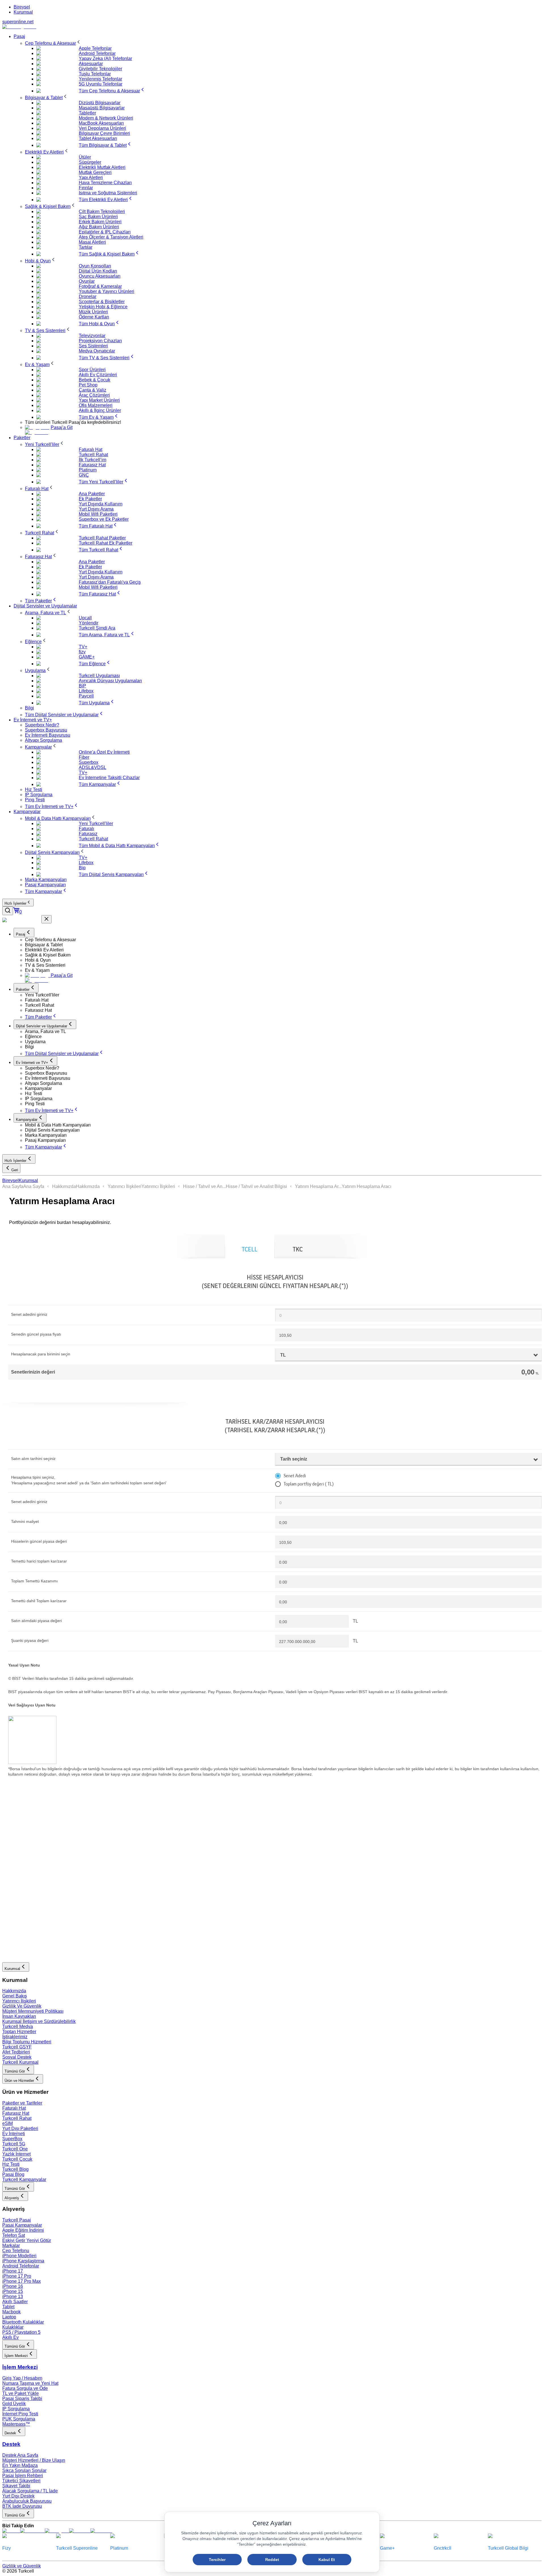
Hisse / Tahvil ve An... (204, 1186)
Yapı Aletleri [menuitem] (91, 178)
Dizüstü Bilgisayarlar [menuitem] (100, 103)
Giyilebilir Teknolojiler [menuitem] (100, 69)
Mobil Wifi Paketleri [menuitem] (98, 514)
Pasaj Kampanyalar (22, 2225)
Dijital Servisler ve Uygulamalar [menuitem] (45, 606)
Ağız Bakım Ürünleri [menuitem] (99, 227)
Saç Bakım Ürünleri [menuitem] (98, 217)
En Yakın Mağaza (20, 2465)
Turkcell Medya (18, 2026)
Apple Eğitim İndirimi (23, 2230)
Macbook (11, 2312)
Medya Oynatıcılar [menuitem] (97, 351)
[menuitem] (53, 43)
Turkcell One (15, 2149)
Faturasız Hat (16, 2113)
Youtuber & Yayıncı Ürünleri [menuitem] (107, 291)
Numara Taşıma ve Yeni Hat (30, 2383)
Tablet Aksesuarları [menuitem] (98, 138)
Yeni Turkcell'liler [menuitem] (96, 823)
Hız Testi (11, 2164)
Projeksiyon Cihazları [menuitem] (100, 341)
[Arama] (8, 911)
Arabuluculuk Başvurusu (27, 2501)
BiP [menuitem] (82, 686)
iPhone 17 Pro (17, 2276)
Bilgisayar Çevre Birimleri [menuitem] (104, 133)
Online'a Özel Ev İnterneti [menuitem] (104, 752)
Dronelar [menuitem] (88, 297)
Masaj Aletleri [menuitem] (92, 242)
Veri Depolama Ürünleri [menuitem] (102, 128)
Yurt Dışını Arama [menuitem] (96, 509)
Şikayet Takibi (16, 2486)
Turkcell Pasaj (17, 2220)
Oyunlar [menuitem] (87, 281)
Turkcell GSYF (17, 2047)
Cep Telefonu (16, 2251)
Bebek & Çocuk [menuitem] (94, 380)
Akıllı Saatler (15, 2302)
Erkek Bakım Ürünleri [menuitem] (100, 222)
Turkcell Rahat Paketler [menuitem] (102, 538)
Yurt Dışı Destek (18, 2496)
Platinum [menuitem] (88, 470)
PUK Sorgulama (19, 2419)
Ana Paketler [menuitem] (92, 494)
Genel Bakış (15, 1996)
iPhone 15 (13, 2291)
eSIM (8, 2123)
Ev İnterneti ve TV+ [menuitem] (33, 720)
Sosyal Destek (17, 2057)
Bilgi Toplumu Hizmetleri (27, 2042)
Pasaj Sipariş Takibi (22, 2398)
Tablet (8, 2307)
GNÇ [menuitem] (84, 475)
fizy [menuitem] (82, 652)
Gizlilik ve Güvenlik (22, 2566)
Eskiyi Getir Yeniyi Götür (27, 2240)
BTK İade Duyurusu (22, 2506)
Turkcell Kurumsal (20, 2062)
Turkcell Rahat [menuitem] (93, 455)
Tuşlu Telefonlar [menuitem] (95, 74)
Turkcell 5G (14, 2144)
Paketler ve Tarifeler (22, 2103)
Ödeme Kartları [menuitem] (94, 317)
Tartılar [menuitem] (86, 247)
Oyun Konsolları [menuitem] (95, 266)
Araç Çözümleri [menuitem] (94, 395)
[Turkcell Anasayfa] (19, 27)
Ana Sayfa (13, 1186)
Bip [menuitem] (82, 868)
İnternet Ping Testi (20, 2414)
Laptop (9, 2317)
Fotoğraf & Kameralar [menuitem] (100, 286)
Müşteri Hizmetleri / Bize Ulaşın (34, 2460)
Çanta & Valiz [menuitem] (93, 390)
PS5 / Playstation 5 (21, 2332)
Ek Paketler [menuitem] (90, 499)
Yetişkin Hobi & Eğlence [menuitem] (103, 307)
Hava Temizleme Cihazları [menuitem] (105, 183)
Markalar (11, 2246)
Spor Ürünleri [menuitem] (92, 370)
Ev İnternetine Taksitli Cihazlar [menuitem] (109, 778)
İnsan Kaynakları (19, 2016)
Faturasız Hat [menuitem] (92, 465)
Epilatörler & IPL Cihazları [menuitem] (105, 232)
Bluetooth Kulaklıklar (23, 2322)
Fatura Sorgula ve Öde (25, 2388)
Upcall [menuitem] (85, 618)
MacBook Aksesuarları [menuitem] (101, 123)
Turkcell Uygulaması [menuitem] (99, 676)
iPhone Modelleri (19, 2256)
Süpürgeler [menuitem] (90, 162)
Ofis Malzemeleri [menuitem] (96, 405)
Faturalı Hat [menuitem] (91, 449)
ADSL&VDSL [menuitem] (93, 767)
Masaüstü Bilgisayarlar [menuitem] (102, 108)
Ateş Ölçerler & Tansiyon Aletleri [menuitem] (111, 237)
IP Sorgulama (16, 2409)
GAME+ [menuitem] (87, 657)
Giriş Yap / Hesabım (22, 2378)
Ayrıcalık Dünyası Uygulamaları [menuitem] (110, 681)
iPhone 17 (13, 2271)
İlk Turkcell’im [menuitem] (93, 460)
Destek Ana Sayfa (20, 2455)
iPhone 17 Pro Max (22, 2281)
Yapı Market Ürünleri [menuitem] (99, 400)
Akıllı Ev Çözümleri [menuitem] (98, 375)
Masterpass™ (16, 2424)
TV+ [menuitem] (83, 647)
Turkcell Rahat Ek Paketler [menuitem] (106, 543)
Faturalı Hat (14, 2108)
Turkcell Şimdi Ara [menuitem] (97, 628)
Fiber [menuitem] (84, 757)
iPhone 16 (13, 2286)
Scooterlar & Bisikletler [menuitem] (102, 302)
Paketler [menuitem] (22, 438)
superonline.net (18, 22)
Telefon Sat (14, 2235)
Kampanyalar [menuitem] (27, 812)
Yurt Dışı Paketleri (20, 2128)
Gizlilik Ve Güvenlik (22, 2006)
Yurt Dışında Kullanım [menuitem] (101, 504)
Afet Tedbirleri (16, 2052)
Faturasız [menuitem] (88, 834)
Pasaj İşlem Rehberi (23, 2476)
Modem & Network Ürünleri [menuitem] (106, 118)
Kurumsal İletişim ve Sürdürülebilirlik (39, 2021)
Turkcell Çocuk (17, 2159)
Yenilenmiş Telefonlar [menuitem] (100, 79)
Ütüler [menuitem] (85, 157)
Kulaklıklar (13, 2327)
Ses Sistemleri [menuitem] (93, 346)
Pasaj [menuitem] (19, 36)
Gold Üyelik (14, 2404)
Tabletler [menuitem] (87, 113)
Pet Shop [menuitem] (88, 385)
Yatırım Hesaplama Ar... (318, 1186)
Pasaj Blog (13, 2174)
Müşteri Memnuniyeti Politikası (33, 2011)
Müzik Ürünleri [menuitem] (93, 312)
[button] (283, 940)
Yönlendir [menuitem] (89, 623)
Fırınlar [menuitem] (86, 188)
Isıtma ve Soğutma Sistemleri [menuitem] (108, 193)
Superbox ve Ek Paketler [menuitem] (104, 519)
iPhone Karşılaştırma (23, 2261)
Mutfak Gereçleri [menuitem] (95, 172)
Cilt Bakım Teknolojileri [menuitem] (102, 212)
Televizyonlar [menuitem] (92, 336)
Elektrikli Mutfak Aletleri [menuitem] (102, 167)
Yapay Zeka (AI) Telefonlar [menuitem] (105, 59)
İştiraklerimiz (15, 2037)
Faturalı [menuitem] (86, 829)
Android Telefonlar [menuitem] (97, 53)
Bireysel (22, 7)
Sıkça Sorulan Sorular (24, 2470)
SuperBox (12, 2139)
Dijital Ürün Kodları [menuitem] (98, 271)
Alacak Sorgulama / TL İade (30, 2491)
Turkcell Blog (15, 2169)
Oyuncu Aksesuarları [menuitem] (100, 276)
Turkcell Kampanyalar (24, 2179)
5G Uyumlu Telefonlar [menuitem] (101, 84)
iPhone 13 (13, 2296)
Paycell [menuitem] (86, 696)
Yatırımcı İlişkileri (125, 1186)
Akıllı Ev (10, 2337)
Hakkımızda (64, 1186)
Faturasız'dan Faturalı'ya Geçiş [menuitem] (110, 582)
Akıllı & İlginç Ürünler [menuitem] (100, 410)
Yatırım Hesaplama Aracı (366, 1186)
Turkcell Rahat (17, 2118)
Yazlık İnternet (16, 2154)
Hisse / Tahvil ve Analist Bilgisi (256, 1186)
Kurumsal (23, 12)
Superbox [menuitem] (89, 762)
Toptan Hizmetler (19, 2032)
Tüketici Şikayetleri (21, 2481)
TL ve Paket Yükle (21, 2393)
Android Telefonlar (21, 2266)
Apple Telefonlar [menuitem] (95, 48)
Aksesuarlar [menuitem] (91, 64)
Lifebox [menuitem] (86, 691)
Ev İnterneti (14, 2134)
